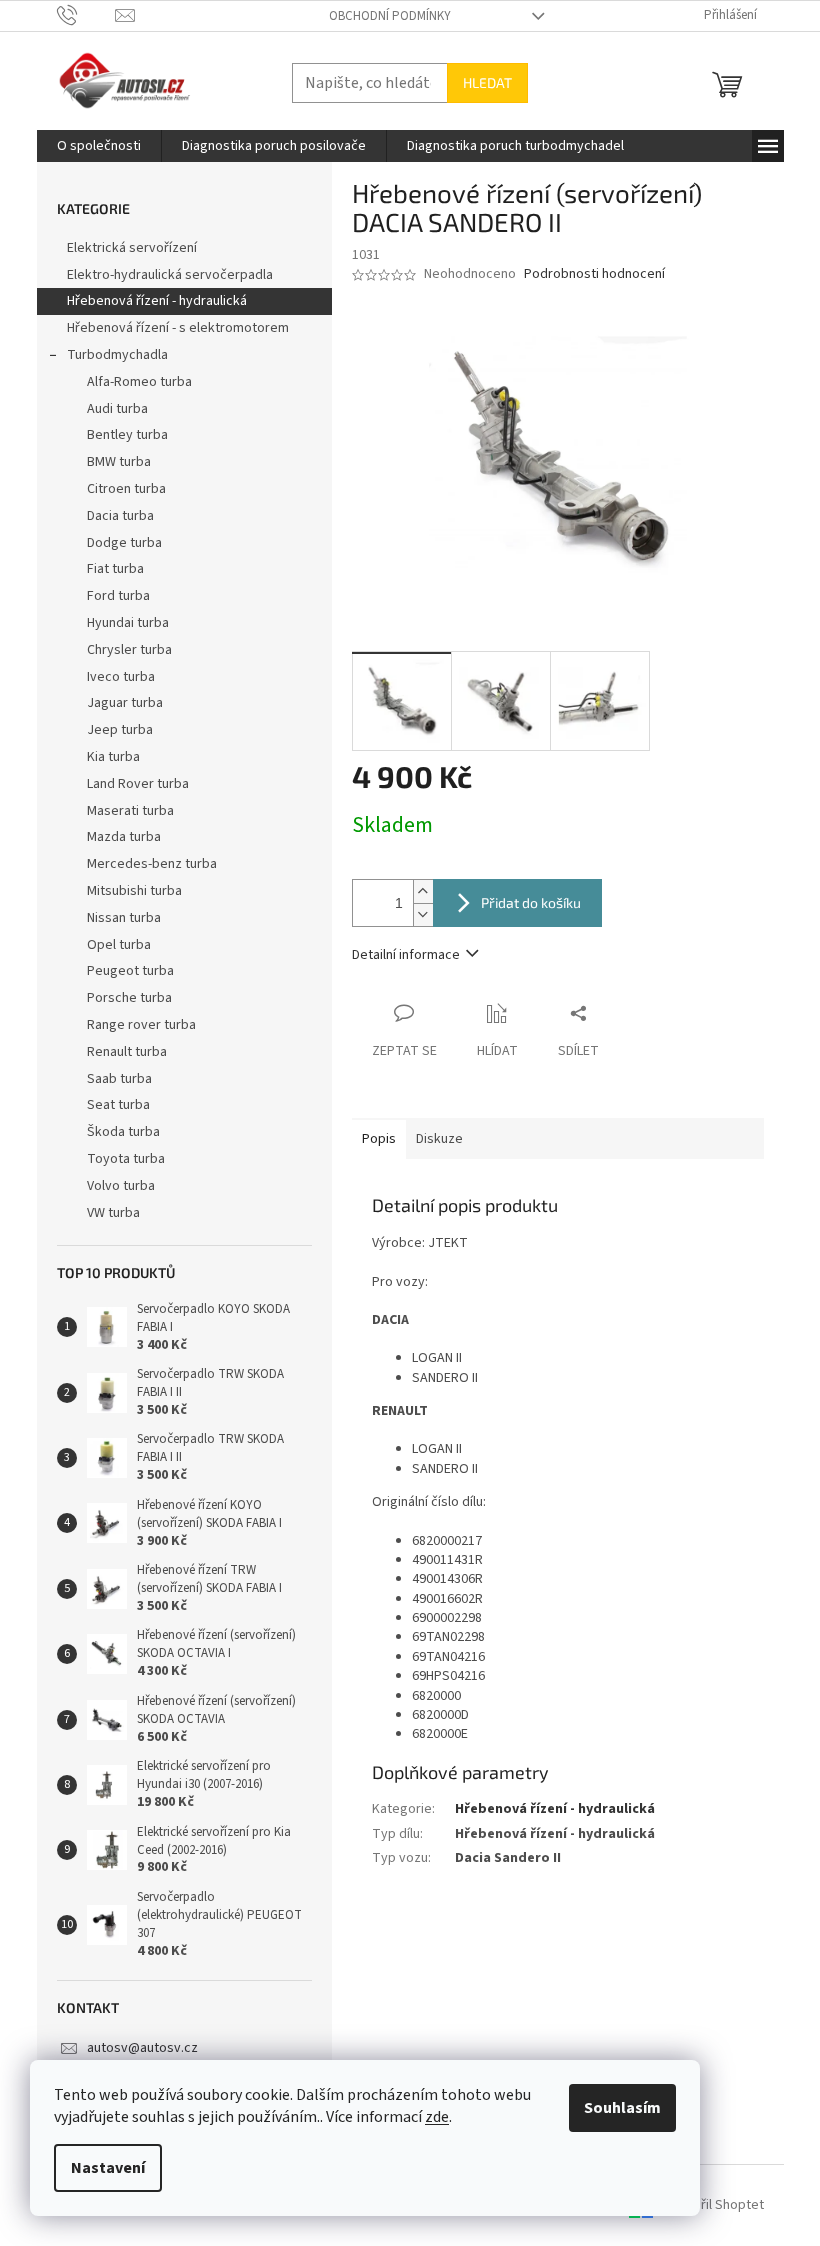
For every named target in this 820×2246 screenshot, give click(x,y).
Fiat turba (115, 569)
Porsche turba (129, 998)
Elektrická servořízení (133, 248)
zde (437, 2117)
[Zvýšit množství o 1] (423, 891)
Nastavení (108, 2168)
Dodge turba (124, 543)
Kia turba (113, 757)
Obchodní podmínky (390, 16)
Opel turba (119, 945)
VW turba (113, 1213)
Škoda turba (123, 1132)
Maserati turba (130, 811)
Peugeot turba (130, 971)
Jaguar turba (125, 703)
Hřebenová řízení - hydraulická (157, 301)
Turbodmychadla (117, 355)
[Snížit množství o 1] (423, 914)
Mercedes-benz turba (152, 864)
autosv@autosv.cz (142, 2048)
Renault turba (127, 1052)
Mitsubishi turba (134, 891)
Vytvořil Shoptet (715, 2205)
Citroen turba (126, 489)
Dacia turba (120, 516)
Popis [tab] (379, 1139)
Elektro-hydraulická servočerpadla (170, 275)
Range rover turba (141, 1025)
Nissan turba (124, 918)
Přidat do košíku (531, 902)
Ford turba (118, 596)
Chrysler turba (129, 650)
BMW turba (119, 462)
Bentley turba (127, 435)
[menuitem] (99, 146)
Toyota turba (126, 1159)
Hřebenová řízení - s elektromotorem (178, 328)
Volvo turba (121, 1186)
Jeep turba (120, 730)
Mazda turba (124, 837)
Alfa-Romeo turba (139, 382)
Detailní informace (406, 955)
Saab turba (119, 1079)
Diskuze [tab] (439, 1139)
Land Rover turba (138, 784)
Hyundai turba (128, 623)
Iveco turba (121, 677)
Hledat (487, 82)
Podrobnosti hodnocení (594, 274)
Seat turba (118, 1105)
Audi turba (117, 409)
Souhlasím (622, 2108)
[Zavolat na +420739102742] (86, 15)
